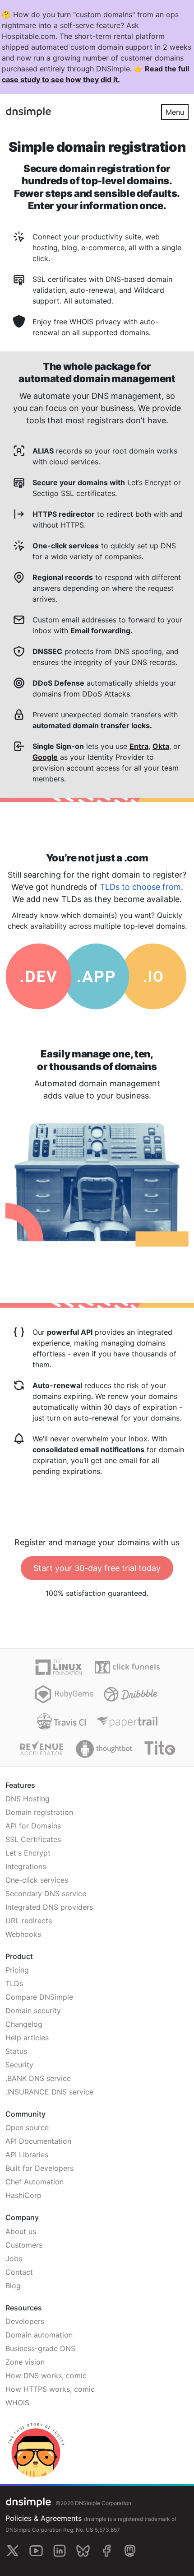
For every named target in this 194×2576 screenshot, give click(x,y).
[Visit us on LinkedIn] (60, 2551)
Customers (24, 2245)
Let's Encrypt (28, 1853)
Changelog (24, 2024)
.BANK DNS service (38, 2078)
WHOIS (17, 2403)
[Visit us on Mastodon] (130, 2551)
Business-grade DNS (40, 2348)
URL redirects (29, 1921)
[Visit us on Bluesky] (83, 2551)
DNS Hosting (28, 1799)
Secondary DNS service (46, 1893)
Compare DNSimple (39, 1997)
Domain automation (39, 2335)
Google (45, 757)
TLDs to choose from (140, 887)
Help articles (27, 2038)
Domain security (33, 2010)
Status (16, 2051)
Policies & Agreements (44, 2518)
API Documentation (38, 2141)
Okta (161, 746)
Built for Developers (39, 2168)
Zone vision (25, 2362)
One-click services (37, 1880)
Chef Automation (35, 2182)
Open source (27, 2127)
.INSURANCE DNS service (49, 2092)
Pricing (17, 1970)
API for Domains (33, 1826)
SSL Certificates (33, 1839)
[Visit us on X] (13, 2551)
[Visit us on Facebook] (106, 2551)
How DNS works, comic (46, 2375)
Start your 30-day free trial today (97, 1568)
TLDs (14, 1983)
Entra (139, 746)
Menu (175, 112)
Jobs (14, 2258)
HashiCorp (23, 2195)
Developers (25, 2321)
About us (21, 2231)
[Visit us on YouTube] (36, 2551)
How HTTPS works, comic (50, 2389)
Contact (19, 2272)
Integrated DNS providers (49, 1907)
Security (19, 2065)
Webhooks (23, 1934)
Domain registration (39, 1812)
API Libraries (27, 2155)
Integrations (26, 1866)
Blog (13, 2286)
